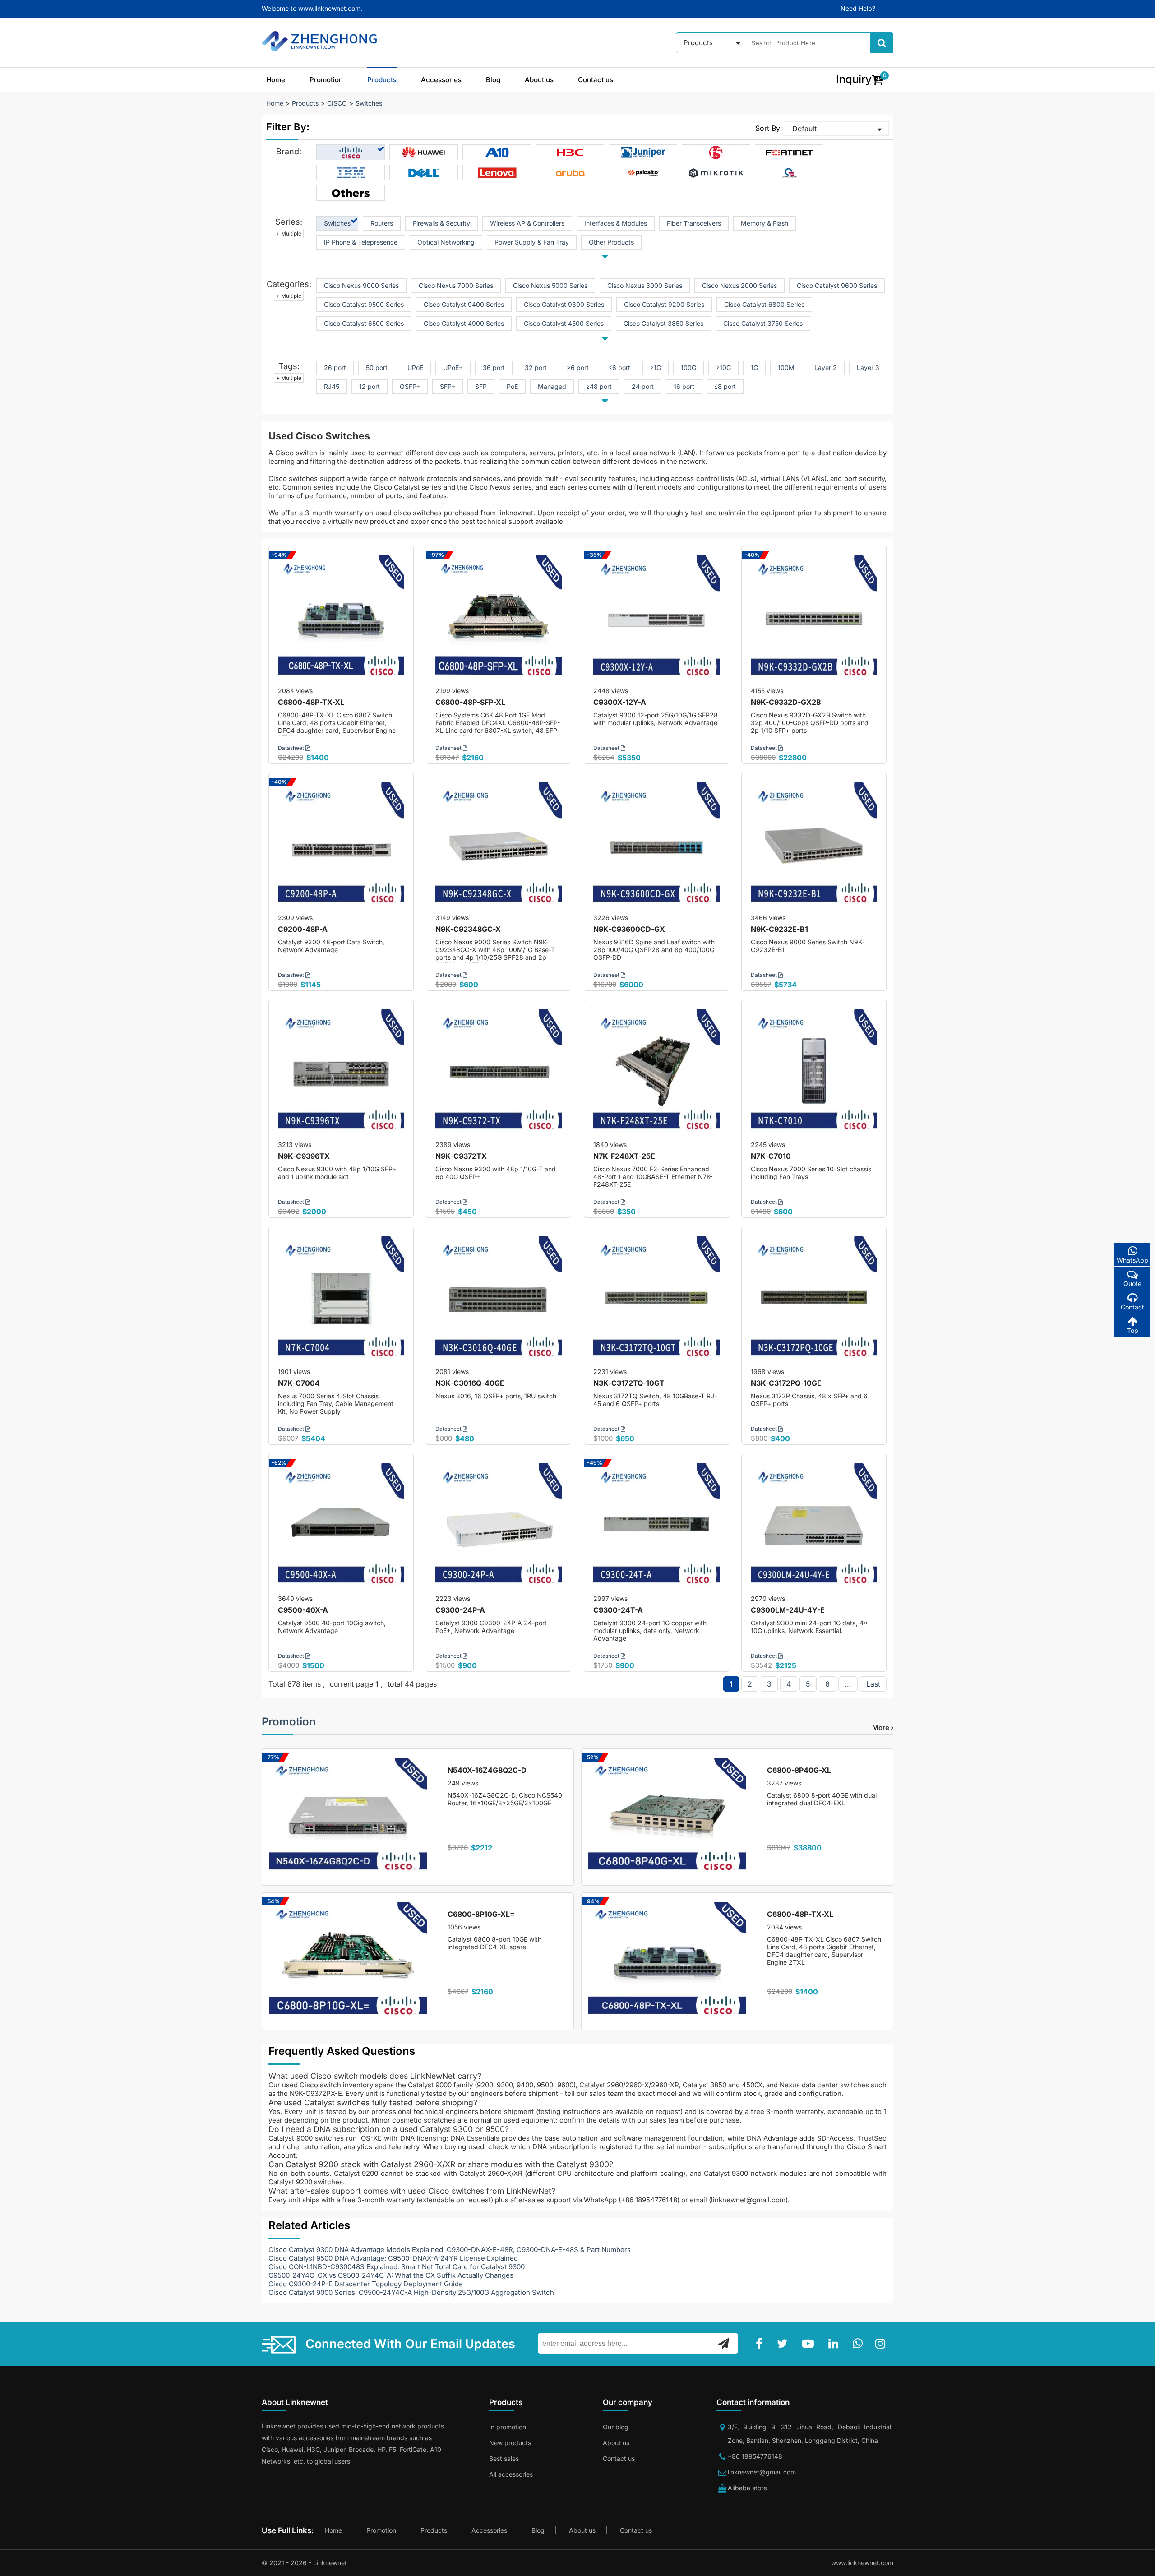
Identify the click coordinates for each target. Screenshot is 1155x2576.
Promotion (326, 80)
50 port (377, 368)
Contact (1132, 1307)
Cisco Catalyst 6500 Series (364, 323)
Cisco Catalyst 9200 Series (664, 304)
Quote (1132, 1283)
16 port (684, 386)
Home (276, 80)
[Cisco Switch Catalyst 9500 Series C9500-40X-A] (341, 1526)
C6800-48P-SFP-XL (470, 702)
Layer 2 (826, 368)
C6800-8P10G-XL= (481, 1914)
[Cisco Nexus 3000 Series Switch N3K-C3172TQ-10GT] (656, 1300)
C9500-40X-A (303, 1610)
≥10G (723, 368)
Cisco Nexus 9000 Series (361, 285)
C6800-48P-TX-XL (311, 702)
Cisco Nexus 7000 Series (456, 285)
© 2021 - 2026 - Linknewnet (304, 2563)
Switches (369, 103)
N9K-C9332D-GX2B (786, 702)
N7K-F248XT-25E (624, 1156)
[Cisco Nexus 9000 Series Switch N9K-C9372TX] (499, 1073)
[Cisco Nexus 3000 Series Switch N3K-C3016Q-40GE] (499, 1300)
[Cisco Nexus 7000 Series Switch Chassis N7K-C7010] (814, 1073)
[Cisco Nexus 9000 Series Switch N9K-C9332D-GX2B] (814, 619)
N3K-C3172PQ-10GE (786, 1383)
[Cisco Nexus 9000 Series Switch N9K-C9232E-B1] (814, 846)
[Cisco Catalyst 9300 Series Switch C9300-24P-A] (499, 1526)
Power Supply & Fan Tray (532, 242)
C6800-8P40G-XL (799, 1770)
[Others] (351, 193)
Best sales (504, 2458)
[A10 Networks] (497, 153)
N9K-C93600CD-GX (629, 929)
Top (1133, 1330)
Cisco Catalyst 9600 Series (837, 285)
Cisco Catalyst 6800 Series (764, 304)
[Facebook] (761, 2344)
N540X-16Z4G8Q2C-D (487, 1770)
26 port (335, 368)
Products (382, 80)
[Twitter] (784, 2344)
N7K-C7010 (771, 1156)
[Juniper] (643, 153)
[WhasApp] (859, 2344)
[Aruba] (570, 173)
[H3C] (570, 153)
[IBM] (351, 173)
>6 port (578, 368)
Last (873, 1684)
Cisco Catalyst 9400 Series (464, 304)
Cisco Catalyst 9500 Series (364, 304)
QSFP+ (410, 386)
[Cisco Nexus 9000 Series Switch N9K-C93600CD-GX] (656, 846)
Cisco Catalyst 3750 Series (763, 323)
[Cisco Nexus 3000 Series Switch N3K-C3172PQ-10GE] (814, 1300)
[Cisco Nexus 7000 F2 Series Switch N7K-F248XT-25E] (656, 1073)
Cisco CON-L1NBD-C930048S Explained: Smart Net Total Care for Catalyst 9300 (397, 2267)
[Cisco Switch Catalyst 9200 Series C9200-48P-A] (341, 846)
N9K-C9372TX (461, 1156)
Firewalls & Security (441, 223)
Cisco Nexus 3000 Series (645, 285)
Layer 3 (868, 368)
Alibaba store (747, 2488)
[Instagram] (882, 2344)
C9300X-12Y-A (620, 702)
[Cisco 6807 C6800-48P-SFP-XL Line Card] (499, 619)
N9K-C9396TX (304, 1156)
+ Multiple (289, 234)
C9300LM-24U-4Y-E (788, 1610)
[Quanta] (789, 173)
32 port (536, 368)
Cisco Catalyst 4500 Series (564, 323)
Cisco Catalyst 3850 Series (663, 323)
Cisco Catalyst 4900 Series (464, 323)
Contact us (596, 80)
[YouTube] (810, 2344)
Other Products (611, 242)
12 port (370, 386)
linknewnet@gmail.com (762, 2472)
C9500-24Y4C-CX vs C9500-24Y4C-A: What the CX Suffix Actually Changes (391, 2275)
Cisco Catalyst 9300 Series (564, 304)
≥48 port (599, 386)
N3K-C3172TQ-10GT (629, 1383)
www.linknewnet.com (862, 2563)
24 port (643, 386)
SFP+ (448, 386)
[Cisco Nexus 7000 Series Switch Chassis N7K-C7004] (341, 1300)
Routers (382, 223)
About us (539, 80)
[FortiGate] (789, 153)
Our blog (616, 2427)
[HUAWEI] (424, 153)
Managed (552, 386)
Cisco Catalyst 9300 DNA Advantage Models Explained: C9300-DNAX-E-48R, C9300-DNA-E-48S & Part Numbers (450, 2250)
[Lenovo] (497, 173)
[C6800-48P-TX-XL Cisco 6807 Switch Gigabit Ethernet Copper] (341, 619)
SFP (481, 386)
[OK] (724, 2343)
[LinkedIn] (835, 2344)
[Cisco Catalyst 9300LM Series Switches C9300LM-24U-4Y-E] (814, 1526)
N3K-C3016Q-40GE (470, 1383)
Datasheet (292, 748)
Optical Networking (446, 242)
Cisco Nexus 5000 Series (550, 285)
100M (786, 368)
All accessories (511, 2474)
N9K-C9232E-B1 (779, 929)
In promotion (508, 2427)
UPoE (415, 368)
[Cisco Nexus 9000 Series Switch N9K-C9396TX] (341, 1073)
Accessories (441, 80)
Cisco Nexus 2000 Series (739, 285)
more (882, 1727)
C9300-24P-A (460, 1610)
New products (510, 2443)
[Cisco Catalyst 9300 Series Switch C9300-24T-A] (656, 1526)
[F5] (716, 153)
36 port (494, 368)
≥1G (656, 368)
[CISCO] (351, 153)
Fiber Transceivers (694, 223)
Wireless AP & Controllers (527, 223)
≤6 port (619, 368)
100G (688, 368)
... (848, 1684)
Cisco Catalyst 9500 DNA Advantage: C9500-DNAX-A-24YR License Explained (393, 2258)
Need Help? (858, 8)
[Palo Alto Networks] (643, 173)
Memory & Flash (765, 223)
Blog (493, 80)
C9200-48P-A (303, 929)
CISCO (337, 103)
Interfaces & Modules (616, 223)
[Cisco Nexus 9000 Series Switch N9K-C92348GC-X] (499, 846)
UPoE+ (453, 368)
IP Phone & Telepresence (361, 242)
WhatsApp (1132, 1260)
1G (754, 368)
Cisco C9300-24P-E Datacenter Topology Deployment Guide (366, 2284)
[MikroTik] (716, 173)
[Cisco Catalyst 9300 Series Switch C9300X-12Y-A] (656, 619)
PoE (512, 386)
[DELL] (424, 173)
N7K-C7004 (299, 1383)
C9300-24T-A (618, 1610)
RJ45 (332, 386)
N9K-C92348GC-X (468, 929)
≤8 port (725, 386)
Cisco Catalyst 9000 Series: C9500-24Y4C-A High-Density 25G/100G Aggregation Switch (411, 2292)
